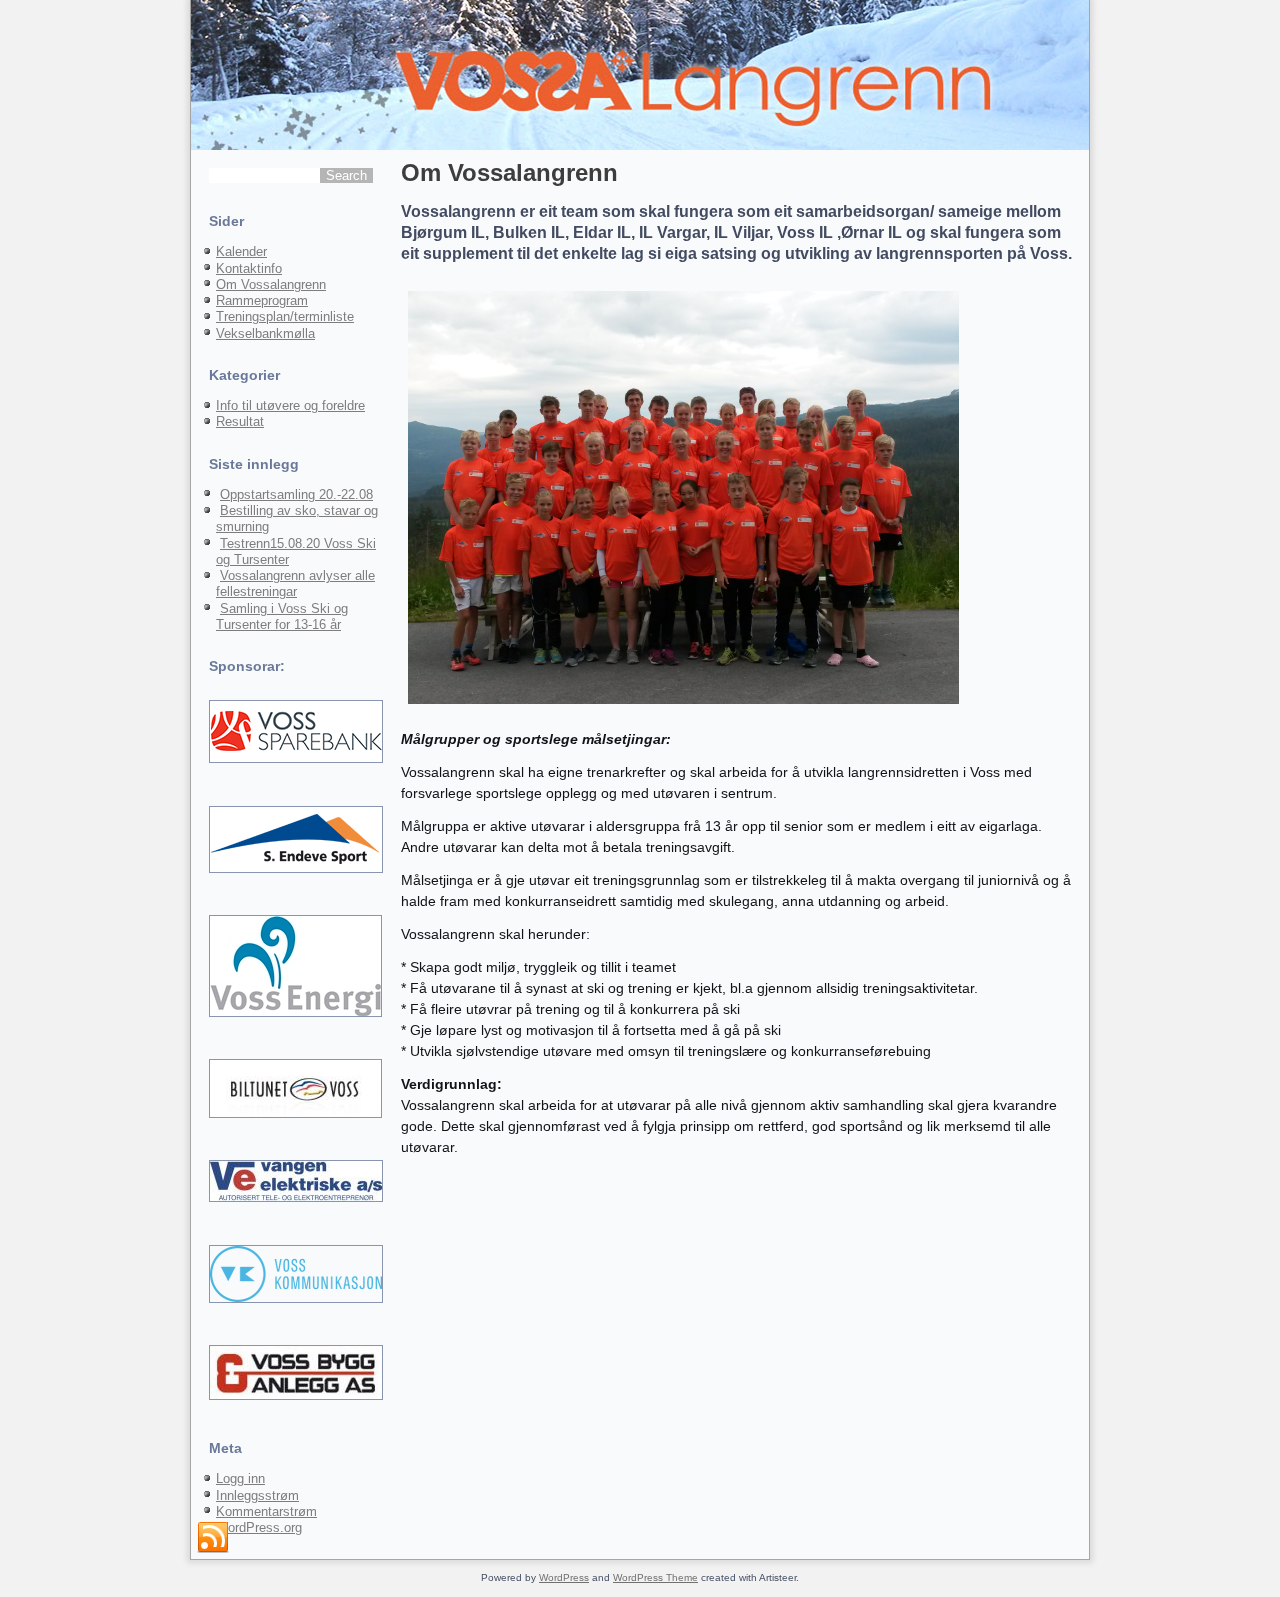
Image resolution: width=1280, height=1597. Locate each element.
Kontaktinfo (249, 268)
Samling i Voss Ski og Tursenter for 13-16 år (282, 616)
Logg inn (240, 1478)
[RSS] (213, 1538)
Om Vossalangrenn (271, 284)
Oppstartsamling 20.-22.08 (296, 494)
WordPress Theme (655, 1577)
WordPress (564, 1577)
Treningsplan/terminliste (285, 316)
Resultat (240, 421)
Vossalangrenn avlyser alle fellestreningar (295, 583)
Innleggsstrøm (257, 1495)
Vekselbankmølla (265, 333)
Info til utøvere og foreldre (290, 405)
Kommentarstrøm (266, 1511)
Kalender (241, 251)
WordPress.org (259, 1527)
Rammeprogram (262, 300)
